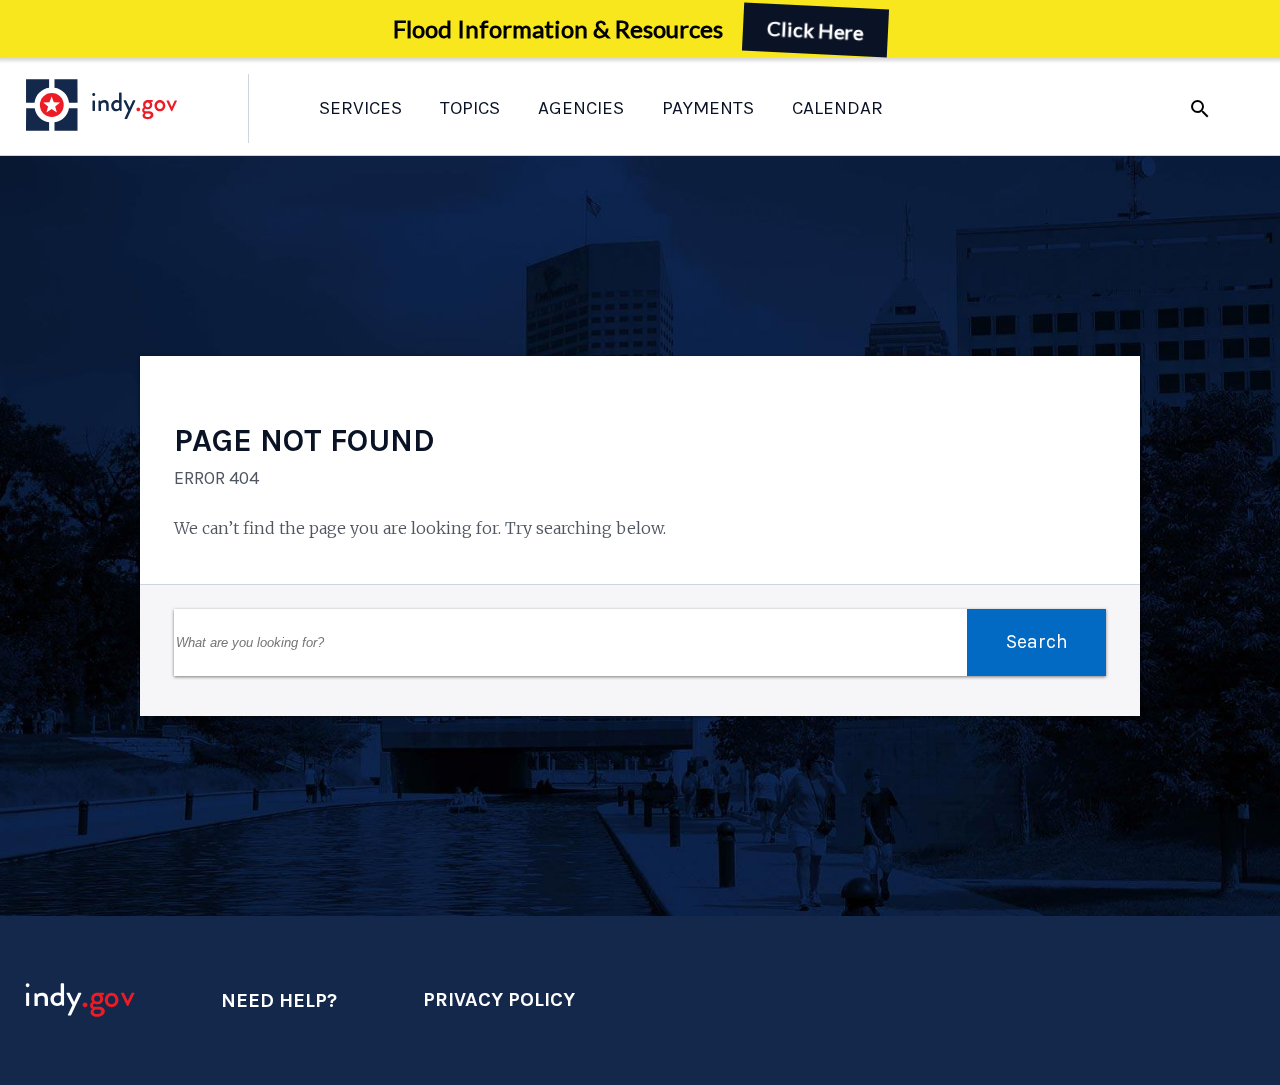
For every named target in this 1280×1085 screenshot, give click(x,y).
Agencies (581, 108)
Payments (708, 108)
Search (1037, 641)
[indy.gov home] (121, 105)
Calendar (837, 108)
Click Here (816, 29)
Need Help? (279, 1000)
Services (360, 108)
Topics (470, 108)
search (1200, 109)
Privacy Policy (499, 999)
